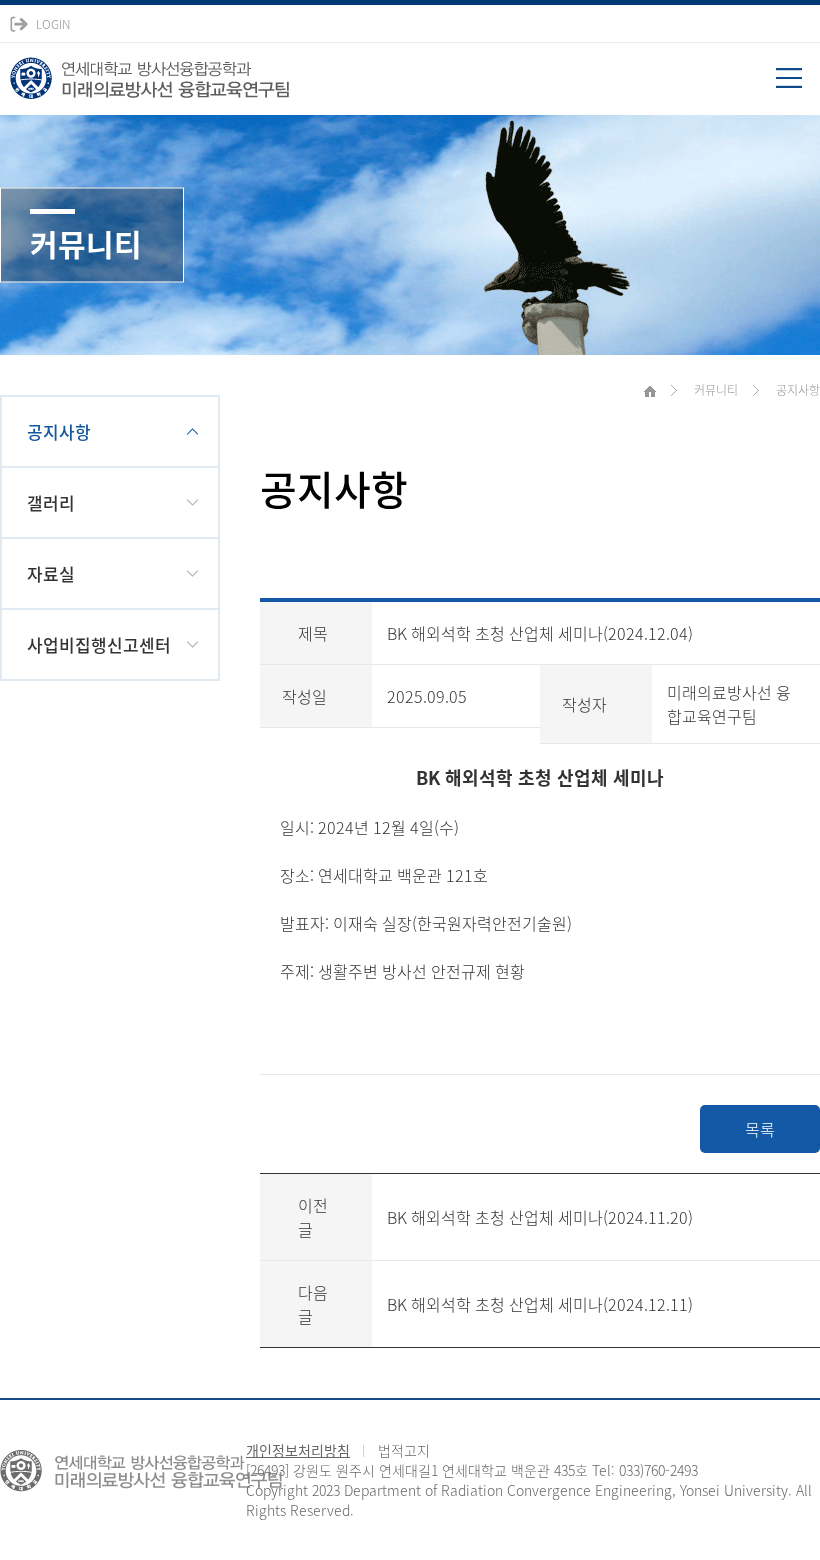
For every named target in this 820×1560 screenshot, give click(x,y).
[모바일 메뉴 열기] (798, 85)
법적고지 (404, 1450)
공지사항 (59, 431)
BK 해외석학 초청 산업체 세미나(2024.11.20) (540, 1217)
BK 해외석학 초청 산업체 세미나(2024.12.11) (540, 1304)
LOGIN (53, 24)
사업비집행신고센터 (99, 644)
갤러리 (51, 502)
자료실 (51, 573)
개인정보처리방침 (298, 1450)
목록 (760, 1129)
